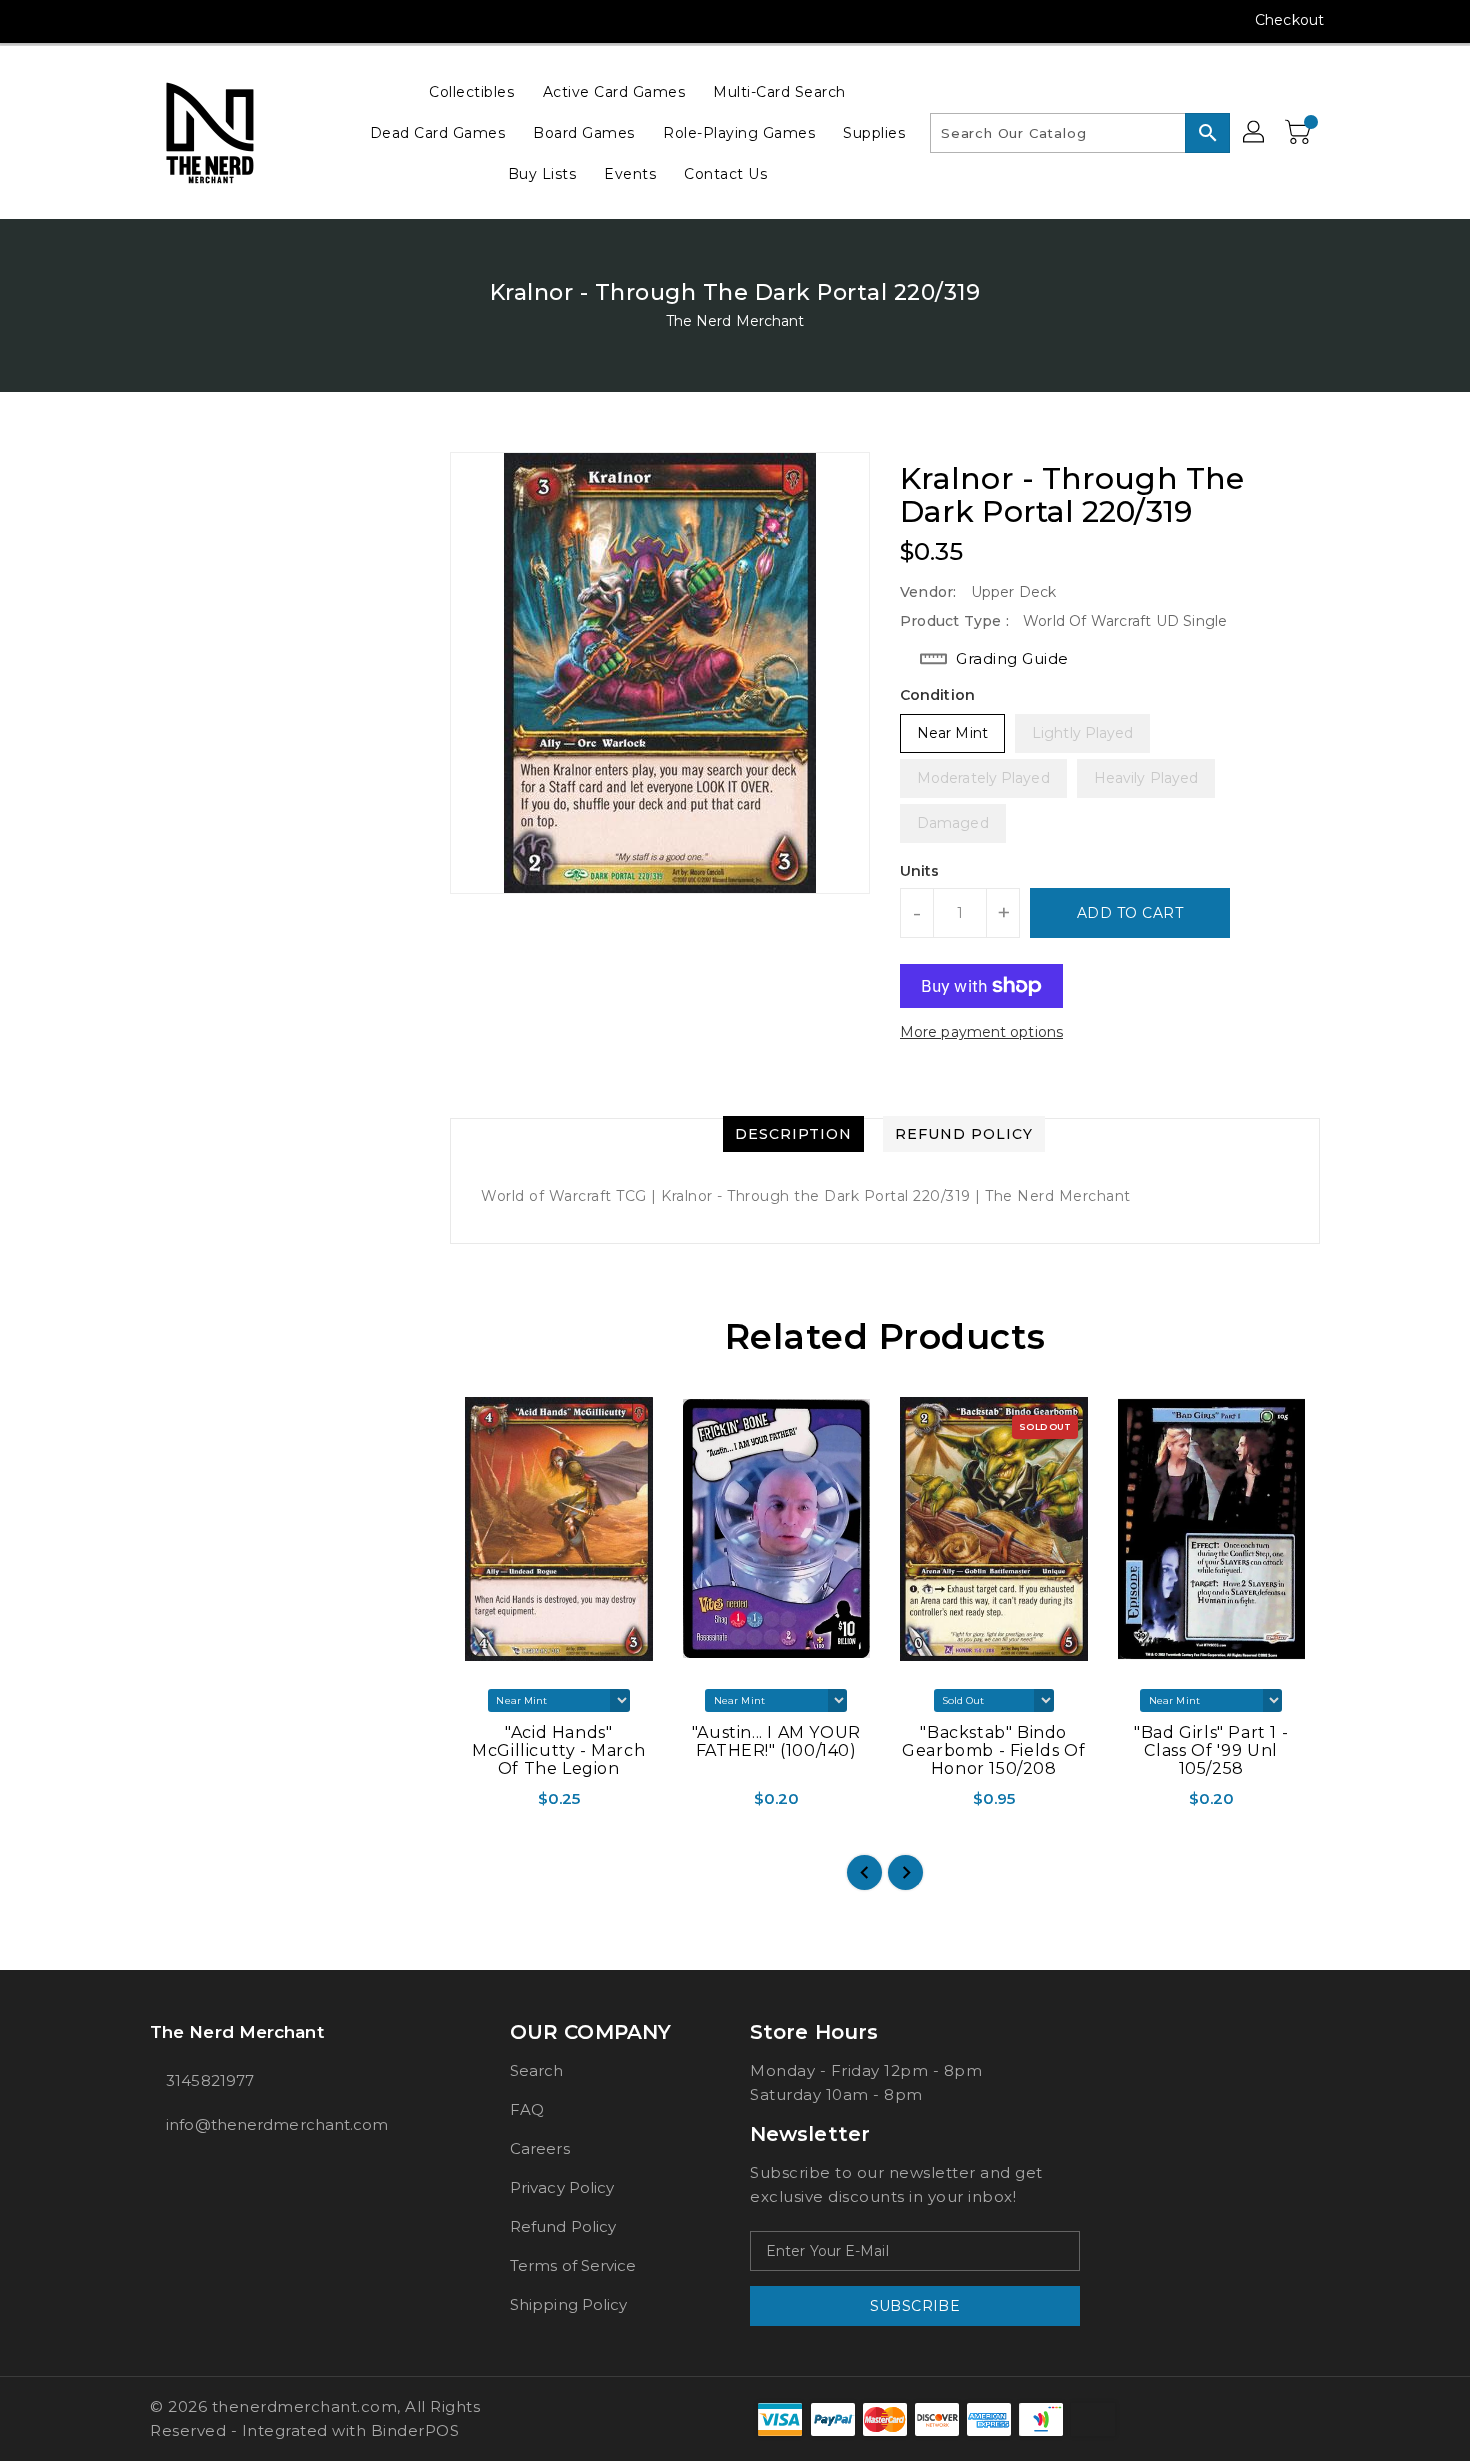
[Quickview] (467, 1805)
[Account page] (1255, 133)
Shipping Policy (569, 2304)
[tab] (793, 1134)
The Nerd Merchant (735, 321)
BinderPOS (415, 2430)
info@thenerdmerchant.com (277, 2124)
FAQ (527, 2109)
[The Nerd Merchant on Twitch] (274, 20)
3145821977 (210, 2080)
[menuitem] (471, 91)
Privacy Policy (562, 2187)
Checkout (1289, 20)
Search (537, 2070)
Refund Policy (563, 2226)
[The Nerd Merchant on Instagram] (160, 20)
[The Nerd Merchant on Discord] (236, 20)
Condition (937, 695)
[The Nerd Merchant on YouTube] (198, 20)
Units (920, 871)
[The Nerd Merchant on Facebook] (122, 20)
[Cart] (1300, 133)
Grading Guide (1012, 658)
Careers (540, 2148)
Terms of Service (573, 2265)
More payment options (981, 1032)
